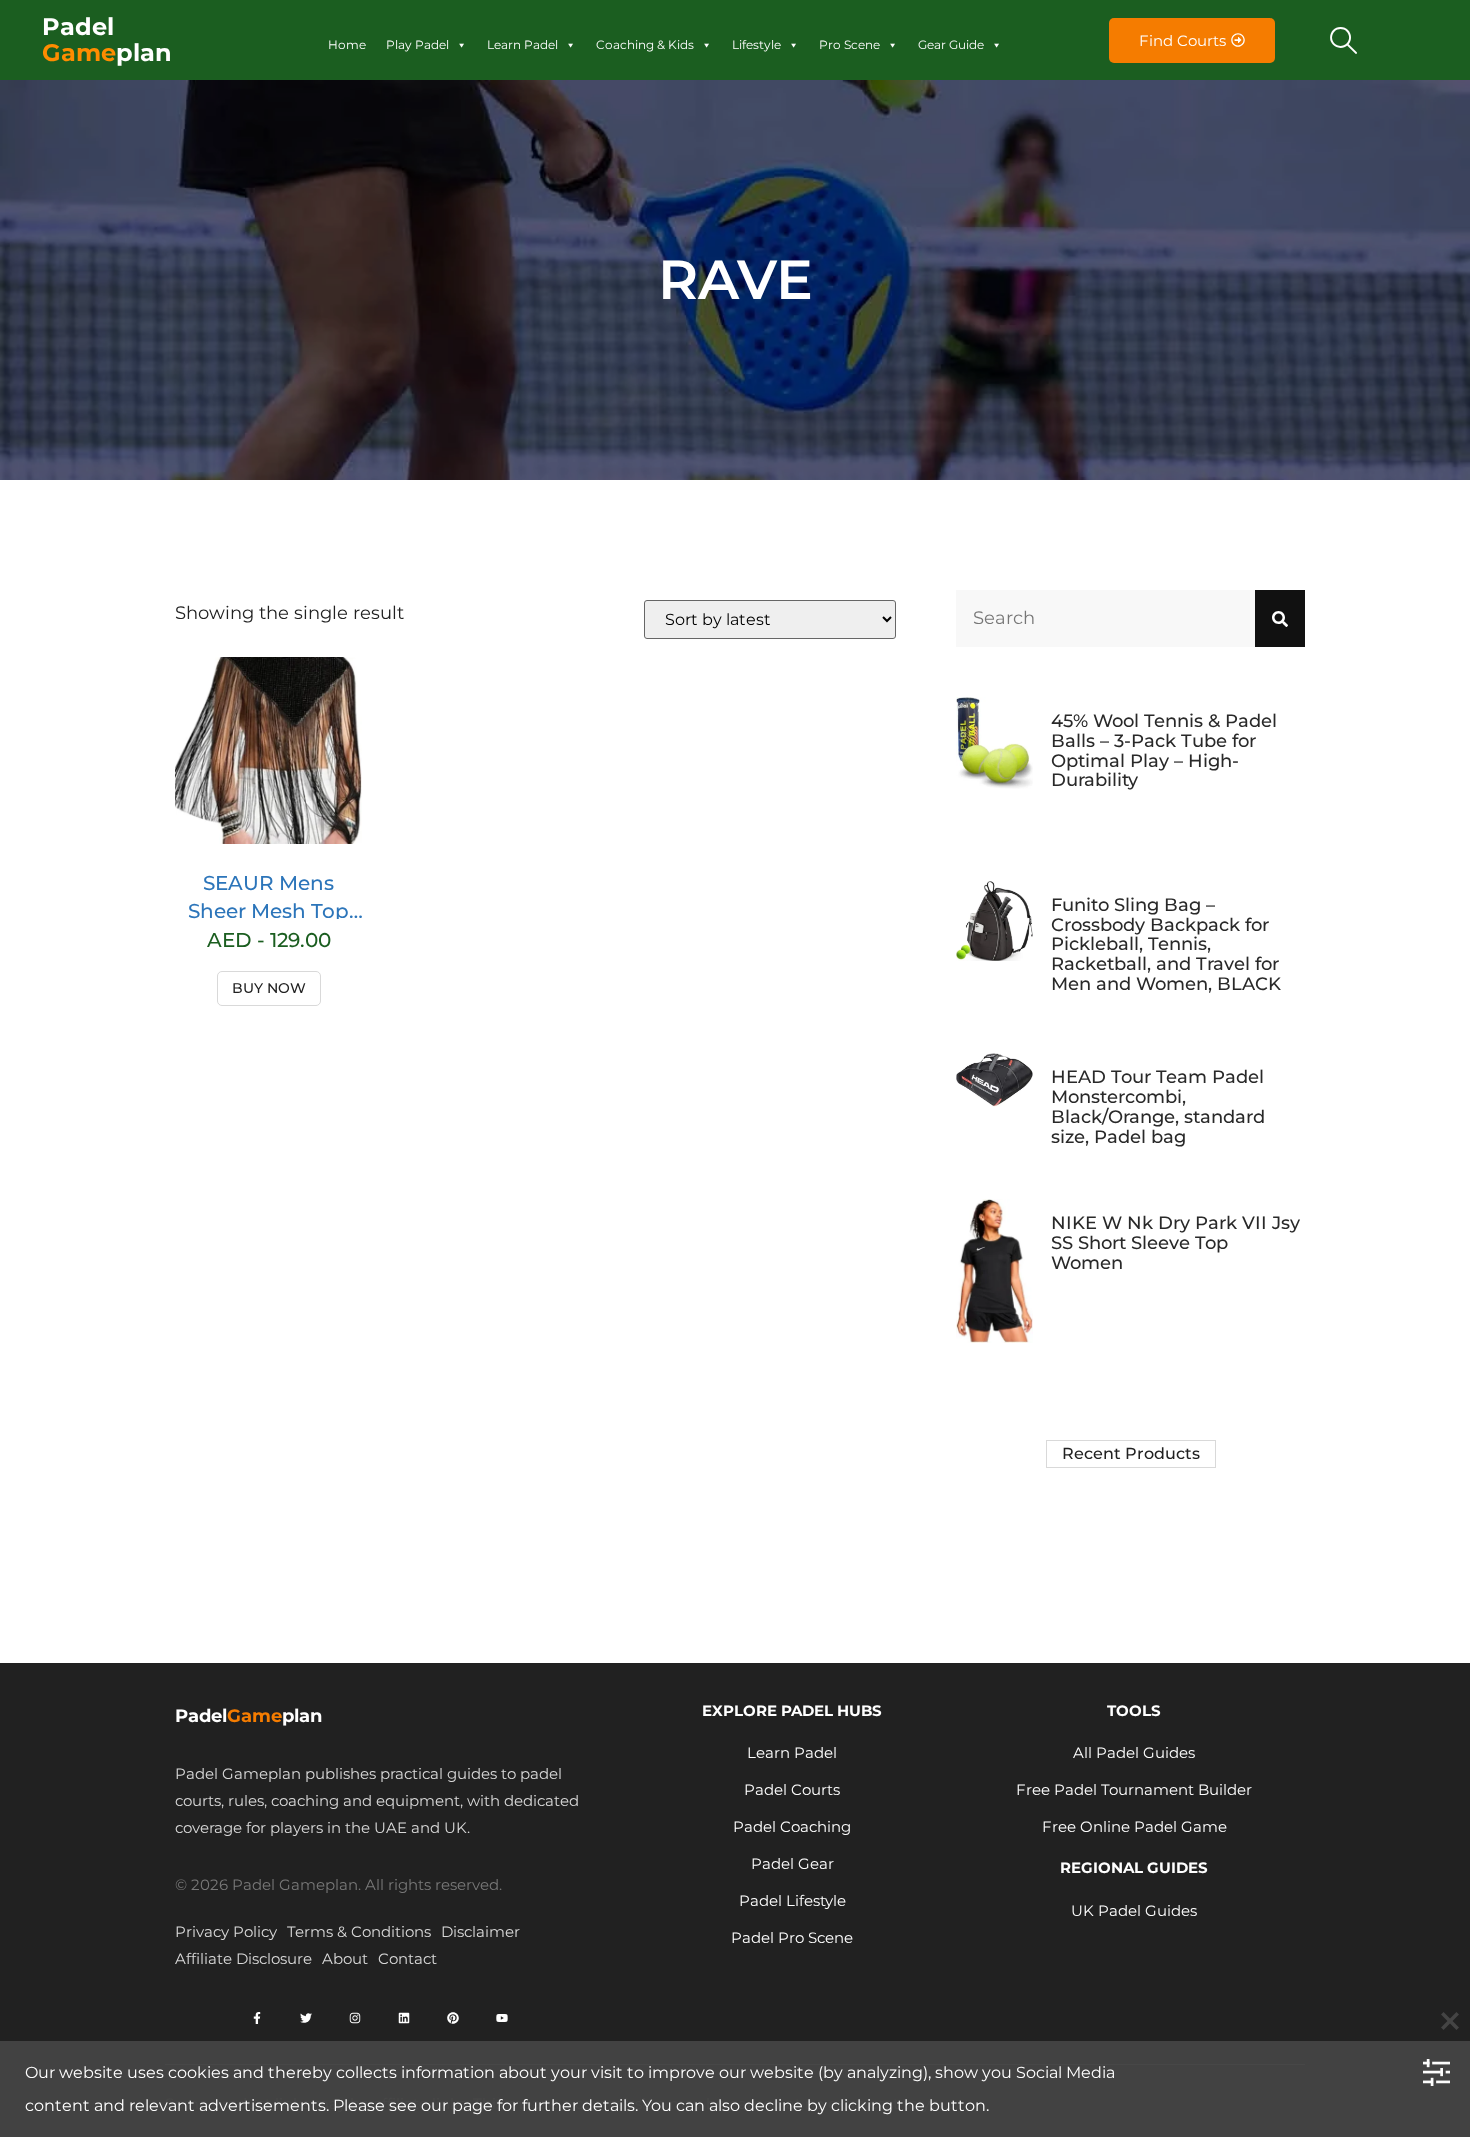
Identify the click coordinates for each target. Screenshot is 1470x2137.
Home (347, 44)
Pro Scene (849, 44)
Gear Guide (951, 44)
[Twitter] (306, 2018)
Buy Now (269, 988)
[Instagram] (355, 2018)
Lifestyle (756, 44)
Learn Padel (522, 44)
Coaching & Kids (645, 44)
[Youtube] (502, 2018)
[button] (1344, 40)
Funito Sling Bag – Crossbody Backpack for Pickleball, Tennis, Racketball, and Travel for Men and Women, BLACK (1166, 944)
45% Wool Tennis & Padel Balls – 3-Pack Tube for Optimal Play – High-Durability (1164, 750)
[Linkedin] (404, 2018)
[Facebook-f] (257, 2018)
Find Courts (1182, 40)
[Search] (1280, 618)
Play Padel (417, 44)
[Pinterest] (453, 2018)
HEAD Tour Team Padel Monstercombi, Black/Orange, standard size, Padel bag (1158, 1106)
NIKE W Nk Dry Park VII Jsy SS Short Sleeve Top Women (1175, 1243)
